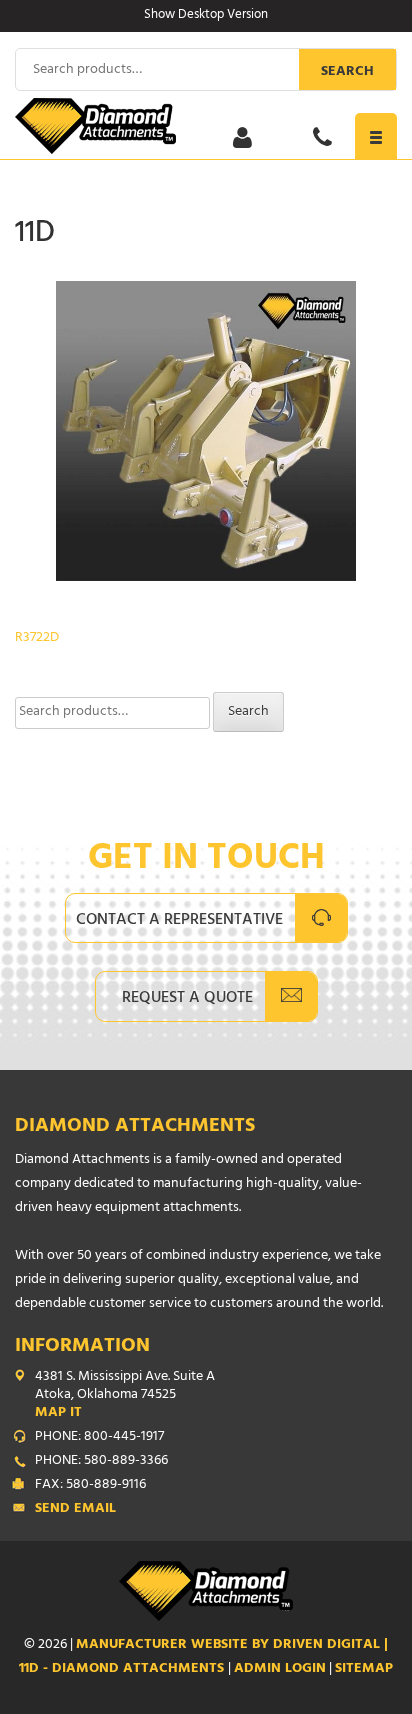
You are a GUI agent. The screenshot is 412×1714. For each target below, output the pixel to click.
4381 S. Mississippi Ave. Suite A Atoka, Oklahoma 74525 (125, 1396)
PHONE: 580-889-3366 (101, 1462)
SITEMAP (364, 1669)
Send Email (75, 1510)
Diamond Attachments (135, 1127)
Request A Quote (187, 999)
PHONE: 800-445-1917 (99, 1438)
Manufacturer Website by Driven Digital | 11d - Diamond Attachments (203, 1657)
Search (347, 72)
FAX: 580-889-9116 (90, 1486)
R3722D (37, 638)
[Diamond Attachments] (206, 126)
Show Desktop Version (206, 16)
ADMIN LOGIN (280, 1669)
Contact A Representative (179, 921)
